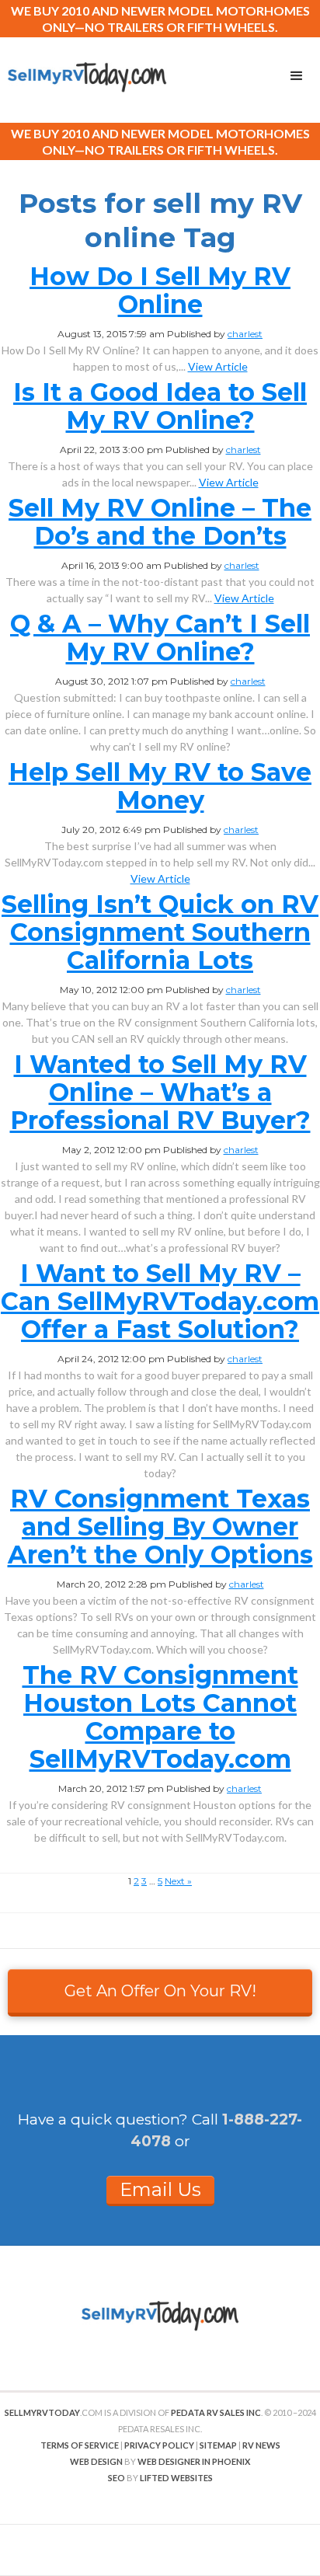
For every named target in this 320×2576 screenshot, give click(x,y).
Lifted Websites (176, 2478)
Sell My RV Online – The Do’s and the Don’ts (160, 522)
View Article (218, 366)
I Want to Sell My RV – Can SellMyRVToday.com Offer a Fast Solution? (160, 1301)
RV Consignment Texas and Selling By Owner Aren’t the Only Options (160, 1527)
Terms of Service (80, 2445)
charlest (245, 334)
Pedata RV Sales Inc (216, 2412)
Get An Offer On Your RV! (160, 1991)
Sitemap (218, 2445)
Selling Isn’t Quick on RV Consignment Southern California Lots (160, 932)
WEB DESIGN (96, 2461)
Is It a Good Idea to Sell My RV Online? (160, 406)
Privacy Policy (159, 2445)
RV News (261, 2445)
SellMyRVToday (42, 2412)
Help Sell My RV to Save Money (160, 786)
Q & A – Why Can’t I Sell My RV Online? (160, 638)
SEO (117, 2478)
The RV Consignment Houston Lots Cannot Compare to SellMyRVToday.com (160, 1717)
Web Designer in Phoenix (194, 2461)
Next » (178, 1881)
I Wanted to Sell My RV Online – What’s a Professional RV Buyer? (160, 1092)
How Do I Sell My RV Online (160, 290)
